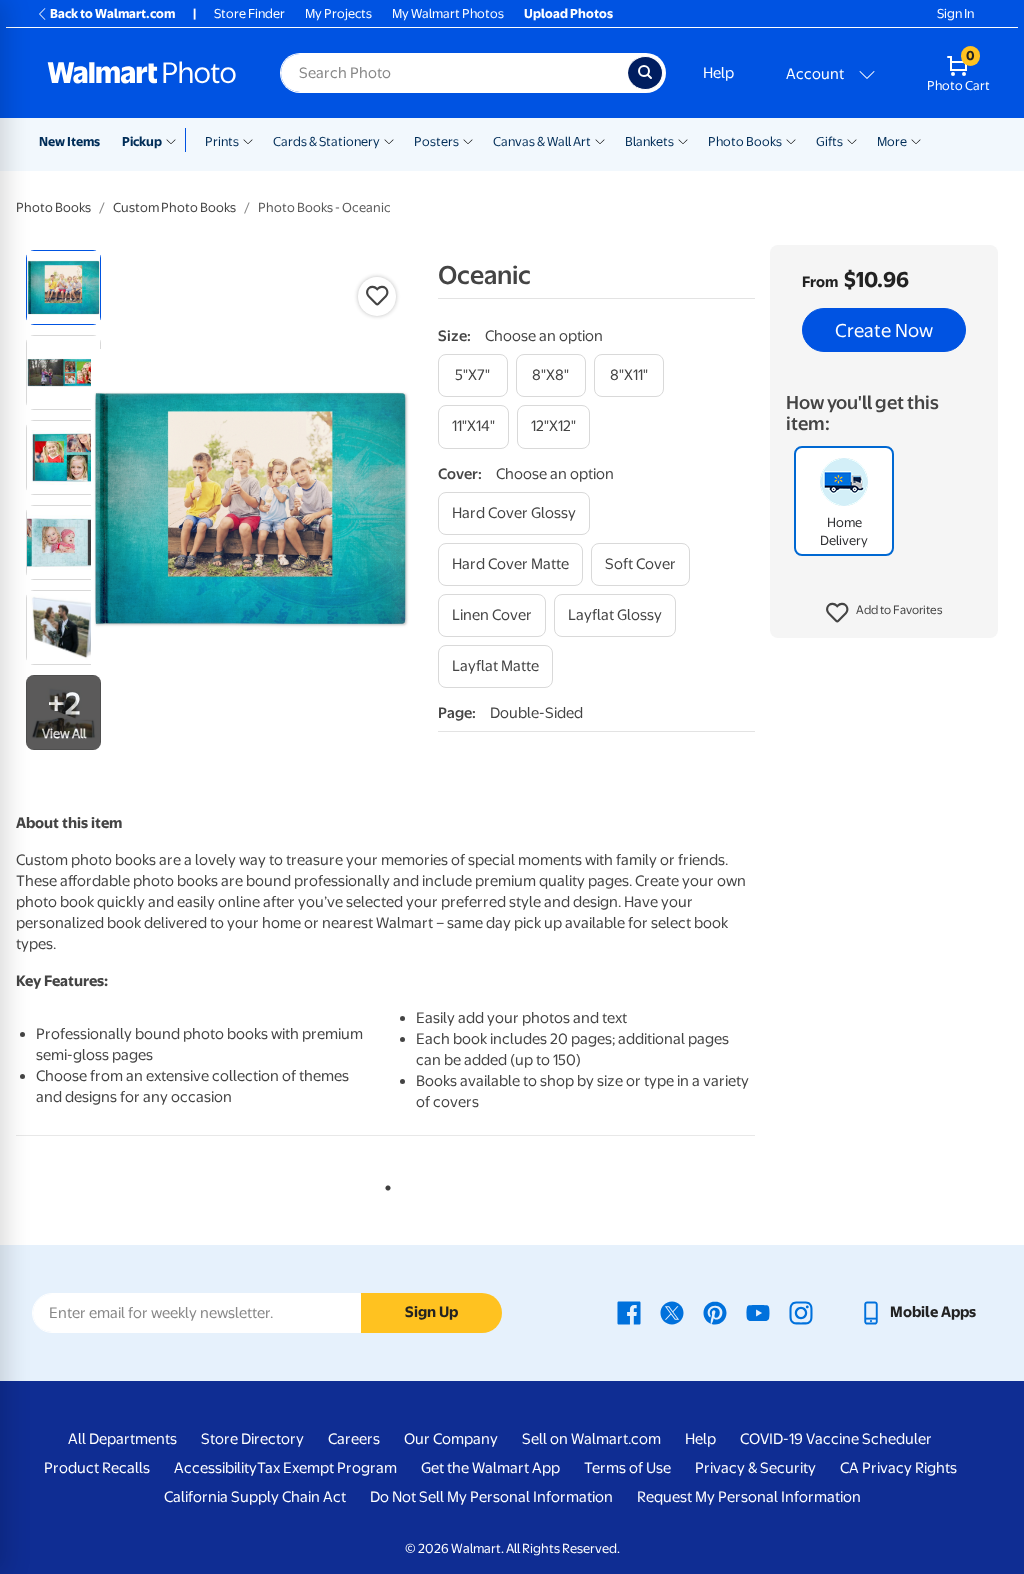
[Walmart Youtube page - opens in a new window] (758, 1312)
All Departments (122, 1439)
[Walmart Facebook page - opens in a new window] (629, 1312)
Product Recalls (97, 1468)
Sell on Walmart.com (591, 1439)
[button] (884, 613)
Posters (436, 141)
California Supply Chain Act (255, 1497)
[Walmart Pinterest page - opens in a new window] (715, 1312)
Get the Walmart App (490, 1468)
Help (718, 73)
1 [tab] (384, 1184)
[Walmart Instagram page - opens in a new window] (801, 1312)
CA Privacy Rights (898, 1468)
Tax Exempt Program (327, 1468)
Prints (222, 141)
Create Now (884, 330)
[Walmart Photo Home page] (142, 73)
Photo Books (745, 141)
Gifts (829, 141)
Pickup (142, 141)
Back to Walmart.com (112, 13)
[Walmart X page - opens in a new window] (672, 1312)
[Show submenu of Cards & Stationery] (389, 140)
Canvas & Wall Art (542, 141)
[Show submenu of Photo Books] (791, 140)
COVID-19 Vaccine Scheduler (836, 1439)
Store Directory (252, 1439)
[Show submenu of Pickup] (175, 140)
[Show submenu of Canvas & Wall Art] (600, 140)
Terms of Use (627, 1468)
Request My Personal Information (749, 1497)
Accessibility (215, 1468)
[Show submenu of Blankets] (683, 140)
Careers (354, 1439)
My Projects (338, 13)
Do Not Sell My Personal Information (491, 1497)
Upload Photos (568, 13)
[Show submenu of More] (916, 140)
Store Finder (249, 13)
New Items (69, 141)
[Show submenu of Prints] (248, 140)
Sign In (955, 13)
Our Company (451, 1439)
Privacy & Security (755, 1468)
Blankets (649, 141)
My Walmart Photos (448, 13)
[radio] (63, 287)
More (892, 141)
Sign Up (431, 1312)
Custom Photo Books (174, 207)
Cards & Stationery (326, 141)
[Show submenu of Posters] (468, 140)
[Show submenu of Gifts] (852, 140)
